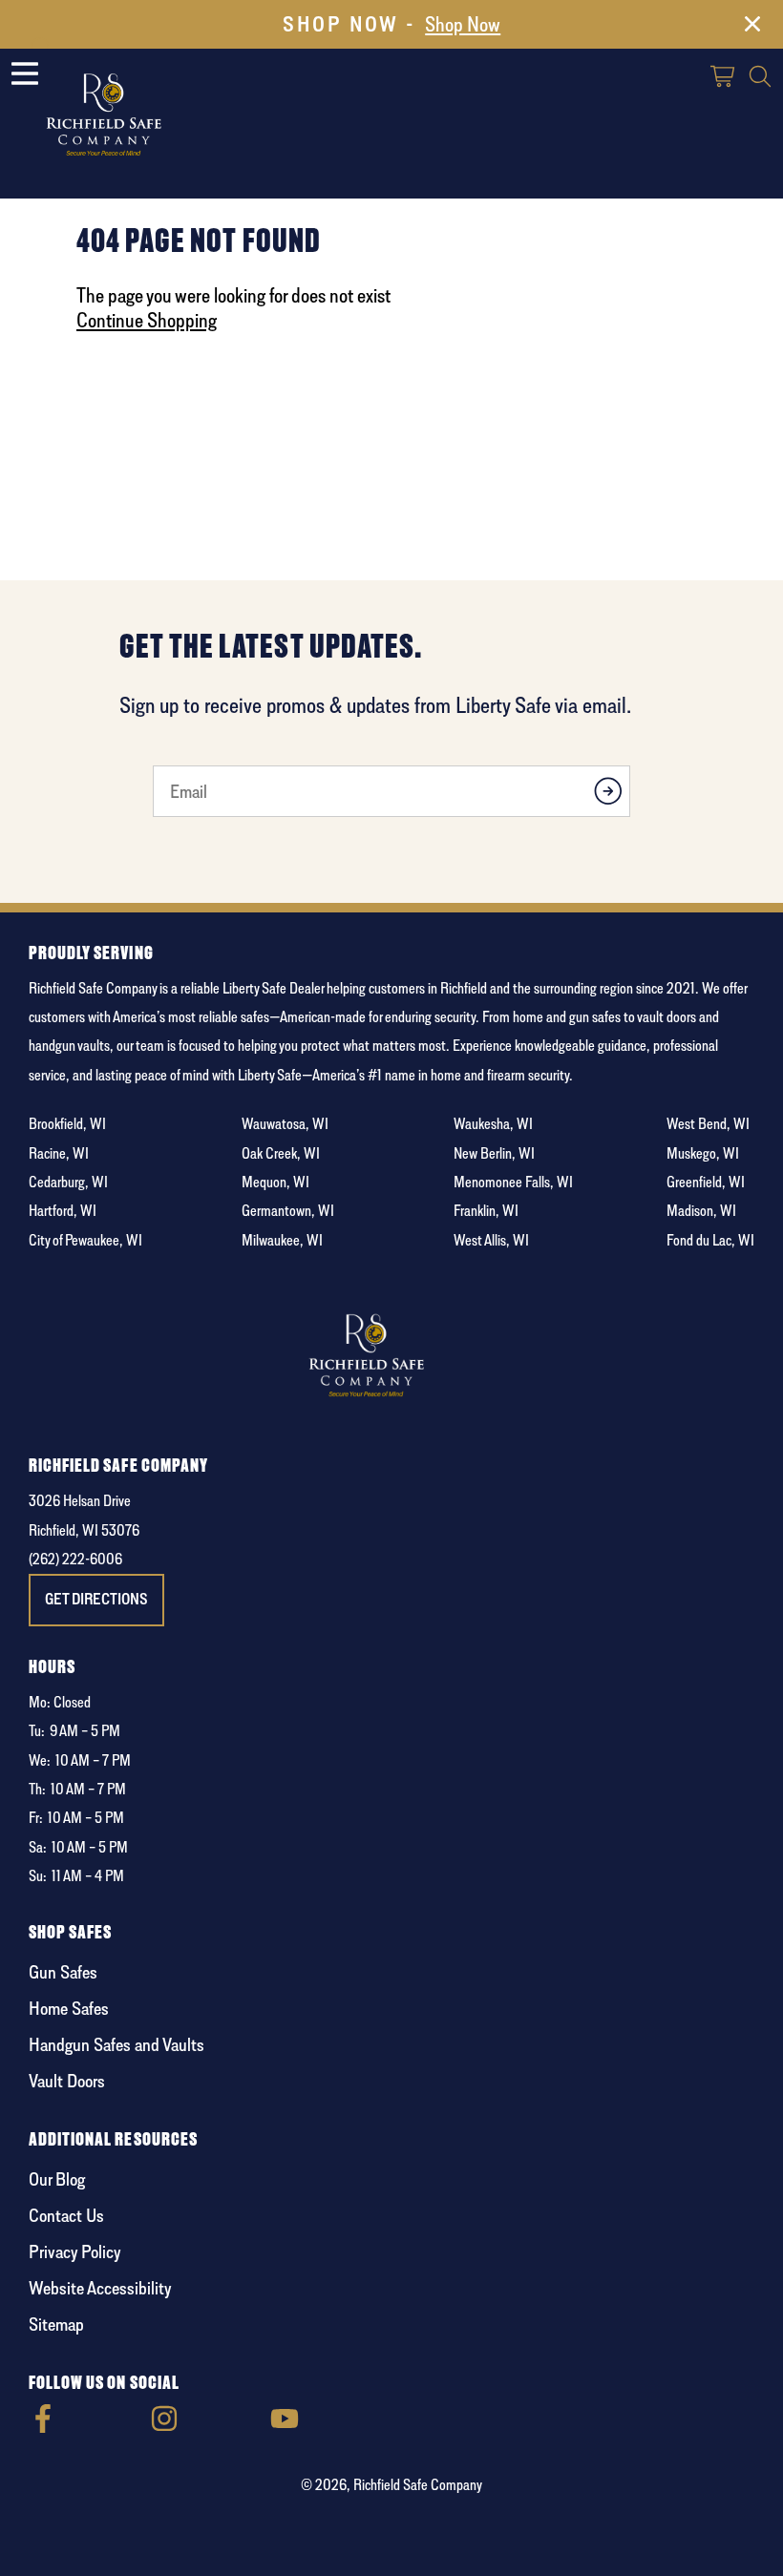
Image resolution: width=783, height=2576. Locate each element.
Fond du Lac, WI (710, 1240)
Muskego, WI (703, 1153)
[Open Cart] (724, 79)
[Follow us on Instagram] (164, 2428)
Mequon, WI (275, 1182)
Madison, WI (701, 1211)
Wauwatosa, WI (285, 1124)
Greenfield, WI (706, 1182)
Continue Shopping (147, 320)
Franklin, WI (486, 1211)
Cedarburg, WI (68, 1182)
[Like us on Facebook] (43, 2428)
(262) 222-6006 (75, 1559)
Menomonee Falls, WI (513, 1182)
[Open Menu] (25, 73)
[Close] (752, 28)
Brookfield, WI (67, 1124)
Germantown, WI (288, 1211)
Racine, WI (59, 1153)
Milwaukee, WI (282, 1240)
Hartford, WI (63, 1211)
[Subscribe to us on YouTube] (285, 2428)
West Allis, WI (491, 1240)
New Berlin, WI (494, 1153)
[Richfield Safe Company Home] (129, 116)
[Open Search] (760, 79)
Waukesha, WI (493, 1124)
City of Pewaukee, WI (85, 1240)
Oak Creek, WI (281, 1153)
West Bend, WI (708, 1124)
